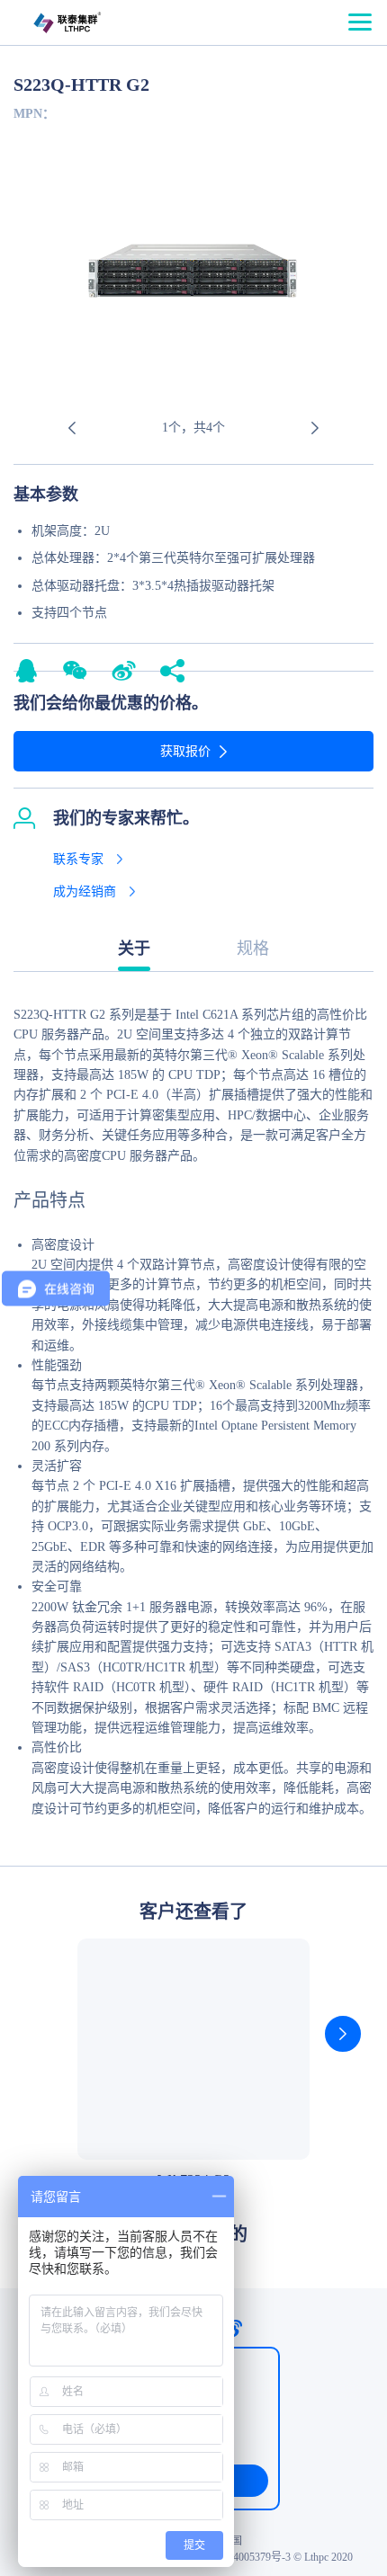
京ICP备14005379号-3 (240, 2557)
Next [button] (315, 428)
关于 (134, 949)
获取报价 (185, 751)
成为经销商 (85, 891)
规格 (253, 949)
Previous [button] (72, 428)
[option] (193, 278)
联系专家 (78, 859)
